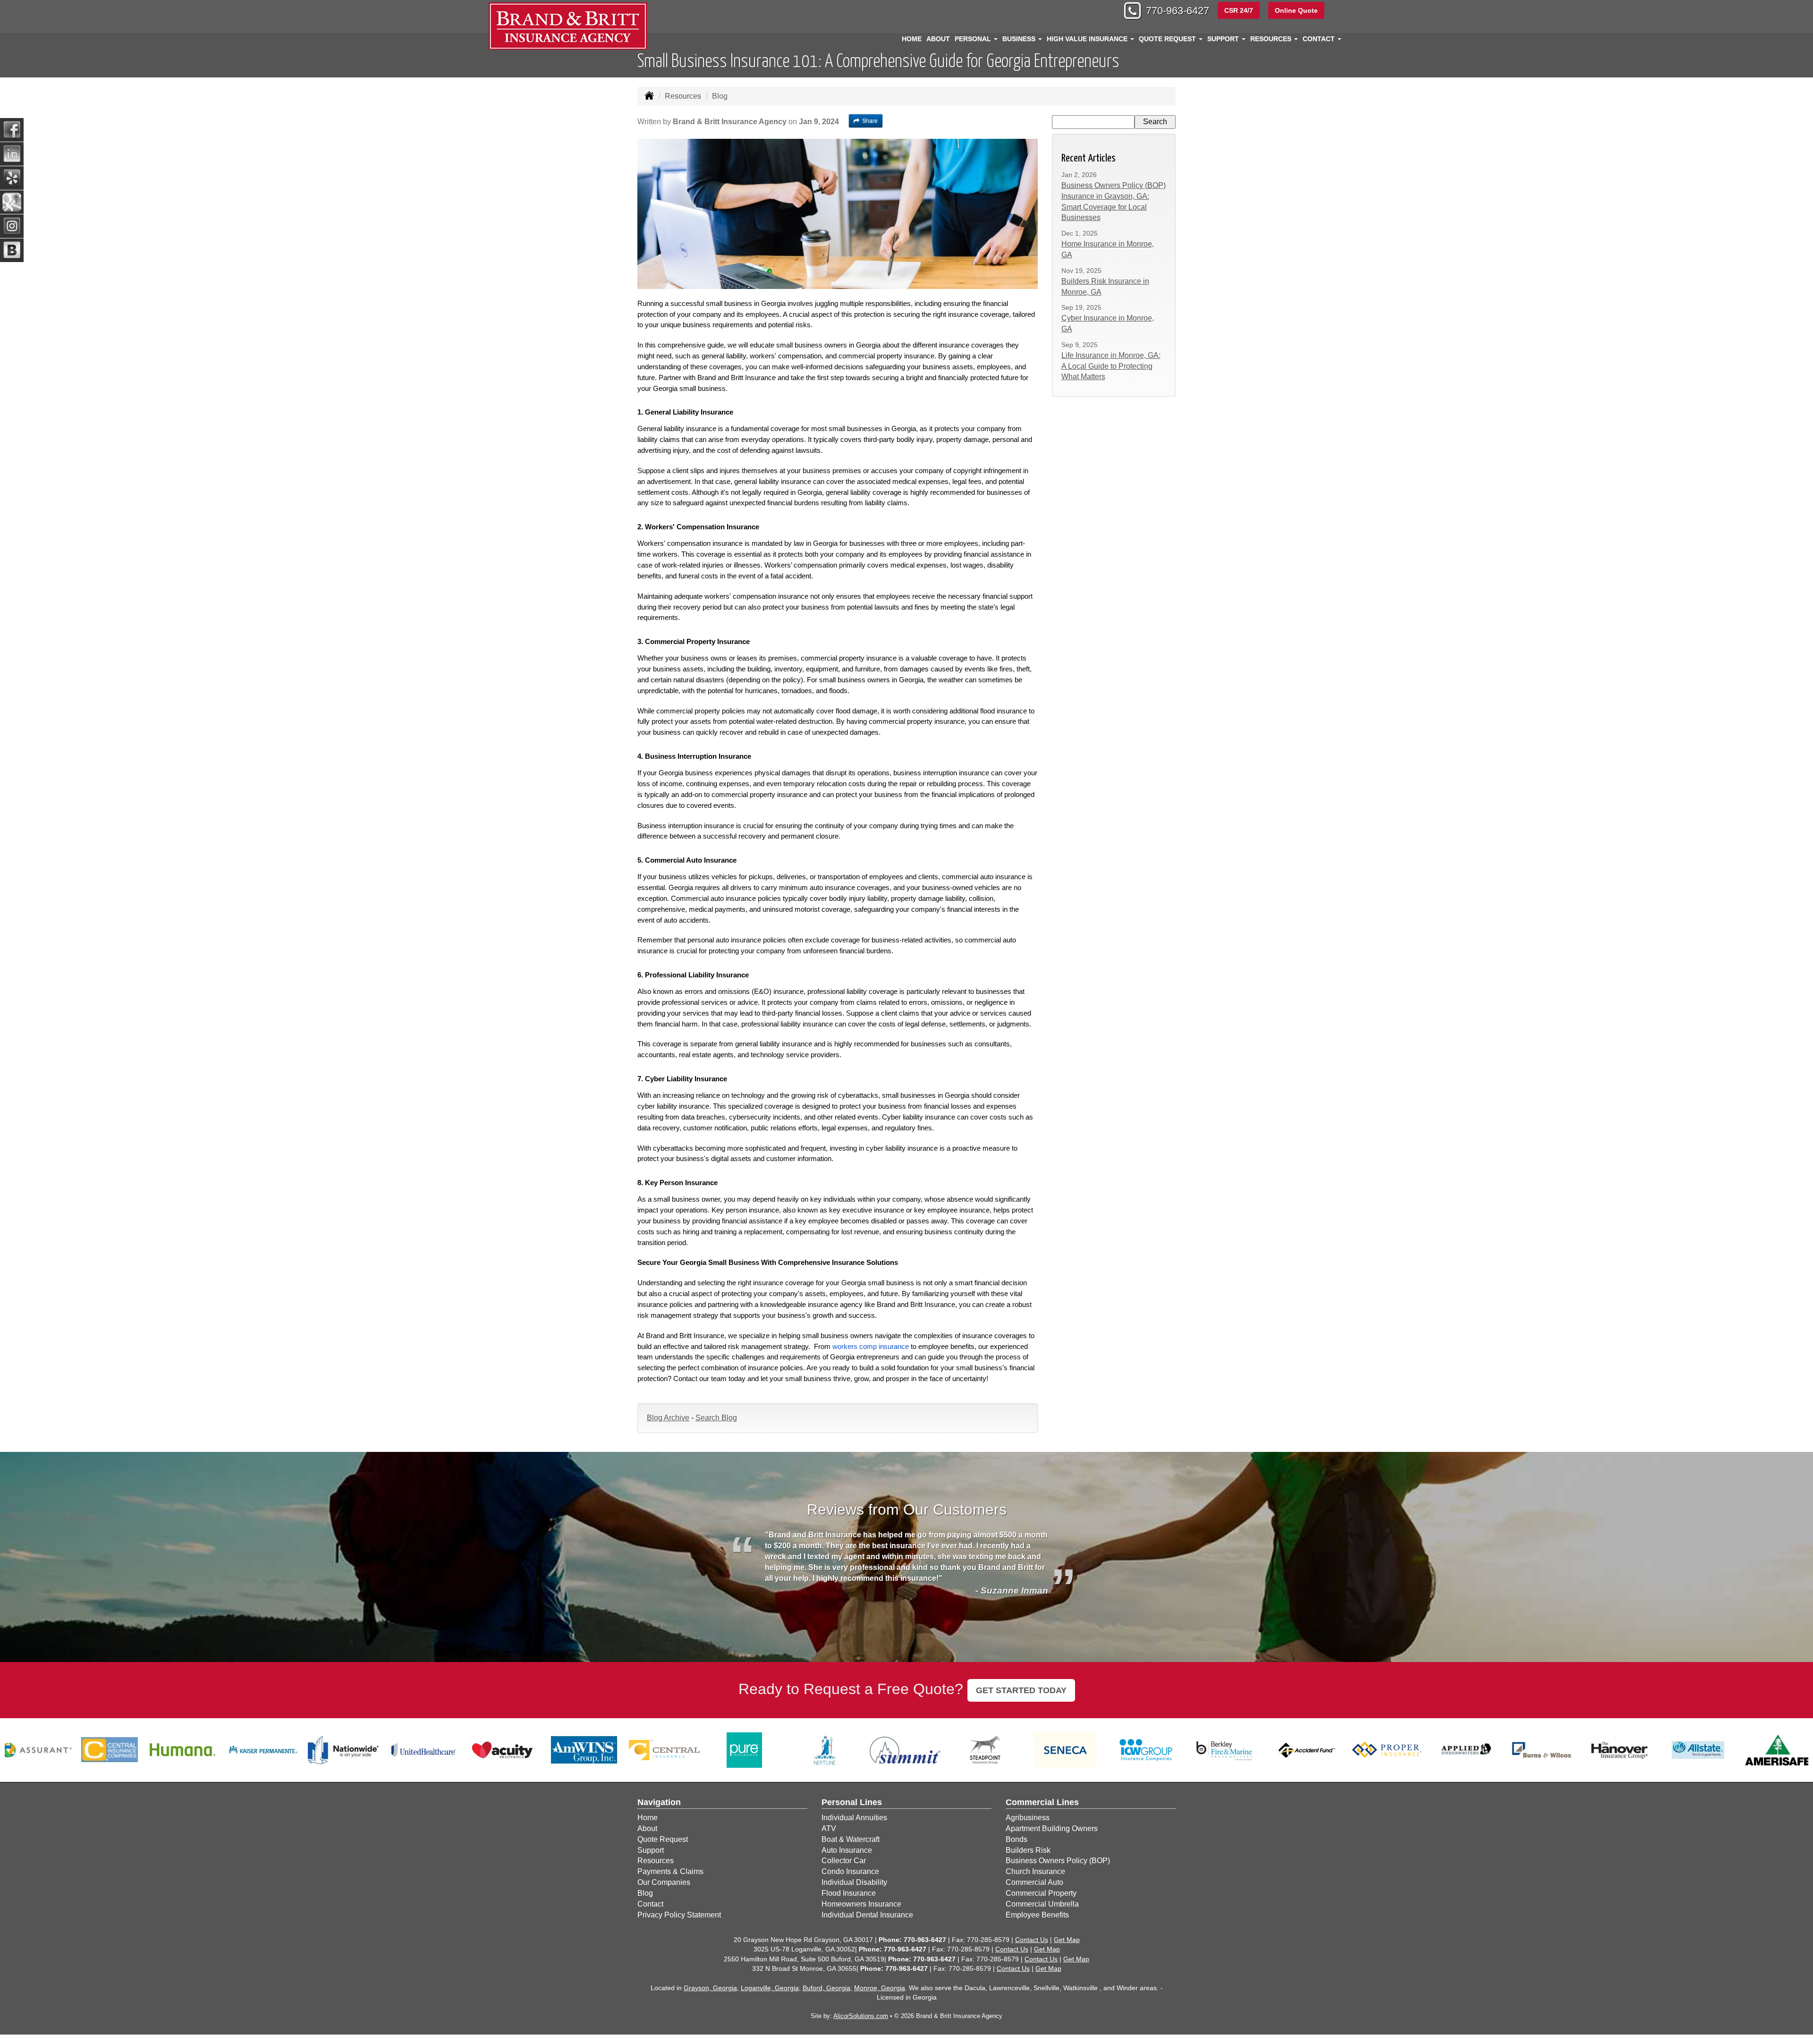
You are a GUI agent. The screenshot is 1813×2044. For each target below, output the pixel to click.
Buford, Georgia (826, 1988)
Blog (645, 1893)
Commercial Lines (1042, 1802)
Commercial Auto (1034, 1882)
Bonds (1017, 1839)
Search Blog (716, 1418)
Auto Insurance (847, 1850)
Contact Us (1032, 1940)
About (938, 39)
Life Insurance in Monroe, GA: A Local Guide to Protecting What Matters (1111, 366)
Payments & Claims (670, 1871)
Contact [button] (1320, 39)
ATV (829, 1828)
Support (651, 1850)
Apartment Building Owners (1052, 1828)
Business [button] (1020, 39)
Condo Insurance (850, 1871)
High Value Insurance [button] (1088, 39)
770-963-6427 (1178, 11)
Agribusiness (1028, 1818)
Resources (683, 96)
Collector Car (844, 1861)
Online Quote (1296, 10)
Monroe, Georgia (880, 1988)
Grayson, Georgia (710, 1988)
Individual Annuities (854, 1818)
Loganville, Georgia (770, 1988)
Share (870, 121)
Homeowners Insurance (861, 1904)
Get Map (1067, 1940)
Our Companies (664, 1882)
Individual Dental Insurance (867, 1915)
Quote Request (663, 1839)
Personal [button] (974, 39)
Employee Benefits (1037, 1915)
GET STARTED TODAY (1021, 1690)
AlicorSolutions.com (861, 2016)
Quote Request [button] (1168, 39)
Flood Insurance (849, 1893)
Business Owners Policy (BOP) (1058, 1861)
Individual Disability (854, 1882)
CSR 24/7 (1239, 10)
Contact (650, 1904)
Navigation (659, 1802)
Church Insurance (1035, 1871)
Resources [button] (1272, 39)
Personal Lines (852, 1802)
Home (912, 39)
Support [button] (1224, 39)
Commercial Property (1041, 1893)
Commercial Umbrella (1042, 1904)
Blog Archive (668, 1418)
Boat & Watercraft (851, 1839)
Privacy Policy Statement (679, 1915)
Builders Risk (1028, 1850)
